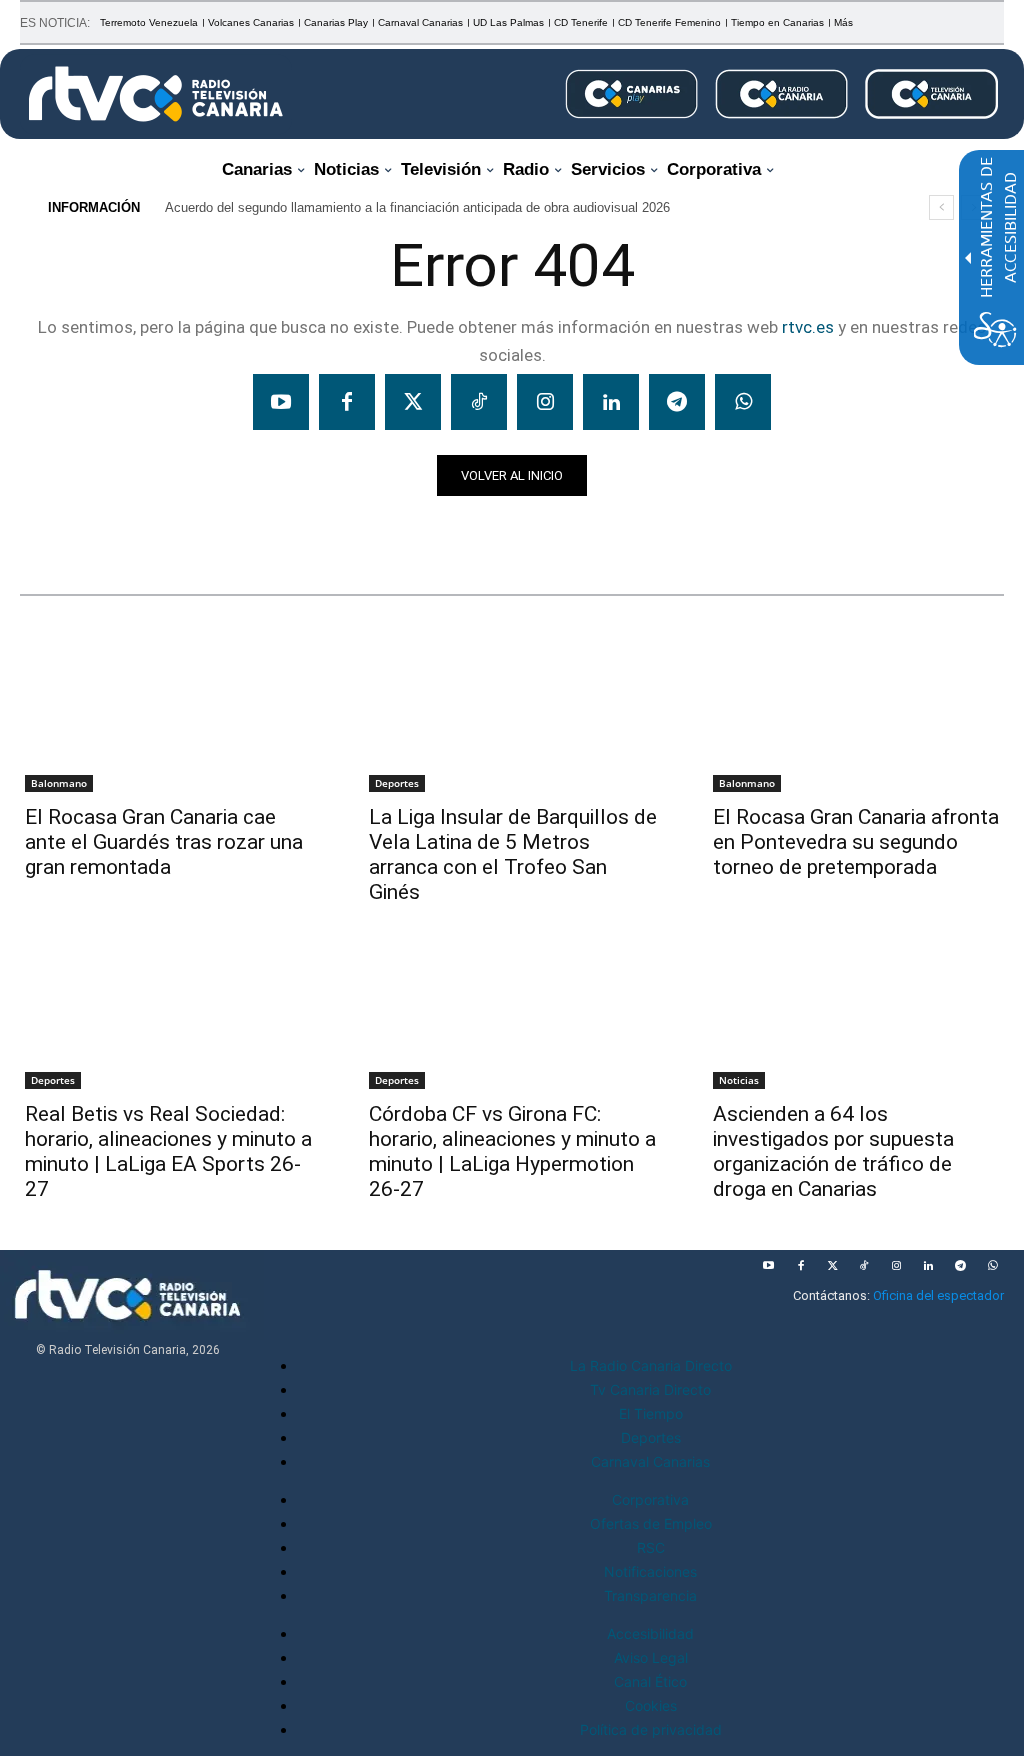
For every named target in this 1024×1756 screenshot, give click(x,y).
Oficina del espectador (938, 1295)
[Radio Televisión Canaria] (156, 94)
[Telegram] (677, 402)
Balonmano (59, 783)
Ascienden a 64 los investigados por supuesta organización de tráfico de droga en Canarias (833, 1151)
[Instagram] (545, 402)
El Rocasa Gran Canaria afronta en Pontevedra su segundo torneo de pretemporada (856, 842)
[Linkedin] (611, 402)
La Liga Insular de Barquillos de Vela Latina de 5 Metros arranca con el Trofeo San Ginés (513, 854)
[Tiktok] (479, 402)
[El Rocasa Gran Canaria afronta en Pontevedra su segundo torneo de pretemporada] (856, 718)
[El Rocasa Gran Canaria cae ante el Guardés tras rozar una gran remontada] (168, 718)
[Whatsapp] (743, 402)
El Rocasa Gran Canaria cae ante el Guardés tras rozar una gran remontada (164, 842)
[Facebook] (347, 402)
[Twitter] (413, 402)
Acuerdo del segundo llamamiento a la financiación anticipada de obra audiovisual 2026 (417, 207)
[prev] (941, 207)
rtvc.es (808, 327)
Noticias (58, 531)
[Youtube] (281, 402)
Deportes (397, 783)
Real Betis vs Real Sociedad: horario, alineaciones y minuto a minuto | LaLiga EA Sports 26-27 (168, 1151)
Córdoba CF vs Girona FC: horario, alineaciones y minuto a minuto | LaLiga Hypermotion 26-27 (512, 1151)
